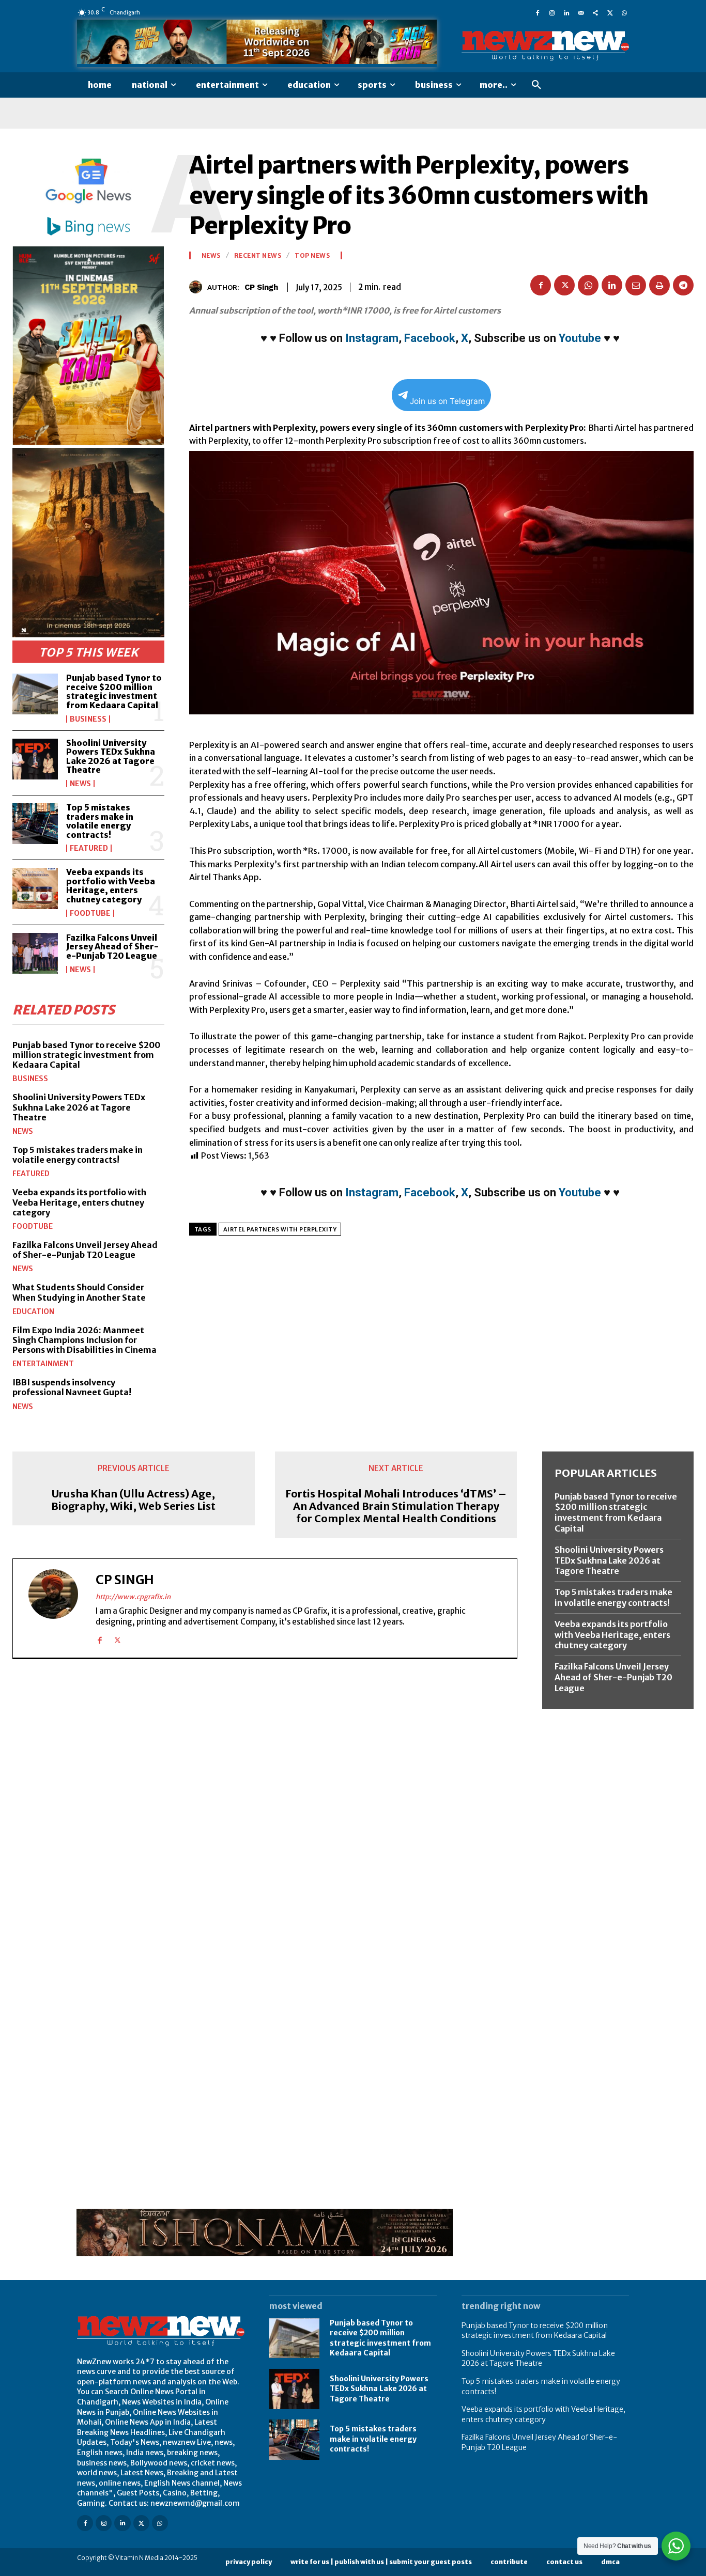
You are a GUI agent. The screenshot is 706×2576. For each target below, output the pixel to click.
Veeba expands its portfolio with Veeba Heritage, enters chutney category (111, 886)
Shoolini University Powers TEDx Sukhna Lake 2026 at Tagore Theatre (111, 756)
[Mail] (581, 12)
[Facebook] (538, 12)
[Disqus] (265, 1809)
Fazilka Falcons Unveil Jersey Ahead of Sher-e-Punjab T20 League (112, 947)
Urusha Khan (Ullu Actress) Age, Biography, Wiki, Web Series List (133, 1500)
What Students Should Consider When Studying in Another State (79, 1292)
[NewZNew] (545, 46)
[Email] (636, 285)
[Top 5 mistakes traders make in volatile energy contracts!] (35, 824)
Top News (312, 256)
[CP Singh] (198, 287)
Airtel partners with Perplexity (280, 1229)
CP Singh (261, 287)
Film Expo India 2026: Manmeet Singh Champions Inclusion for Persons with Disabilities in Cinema (85, 1340)
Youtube (580, 338)
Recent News (258, 256)
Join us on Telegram (447, 401)
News (80, 784)
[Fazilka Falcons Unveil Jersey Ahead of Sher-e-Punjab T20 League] (35, 953)
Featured (89, 848)
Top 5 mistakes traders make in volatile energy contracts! (100, 821)
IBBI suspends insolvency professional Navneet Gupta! (72, 1387)
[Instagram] (552, 12)
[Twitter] (610, 12)
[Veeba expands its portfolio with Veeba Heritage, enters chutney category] (35, 888)
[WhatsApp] (624, 12)
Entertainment (43, 1364)
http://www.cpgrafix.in (133, 1597)
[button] (536, 85)
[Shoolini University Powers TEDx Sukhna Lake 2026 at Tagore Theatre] (35, 759)
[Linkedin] (566, 12)
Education (33, 1312)
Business (88, 719)
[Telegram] (683, 285)
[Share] (595, 12)
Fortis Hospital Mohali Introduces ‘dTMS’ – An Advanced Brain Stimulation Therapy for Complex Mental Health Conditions (396, 1506)
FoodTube (90, 913)
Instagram (372, 338)
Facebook (430, 338)
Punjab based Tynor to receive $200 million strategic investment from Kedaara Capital (114, 691)
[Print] (659, 285)
